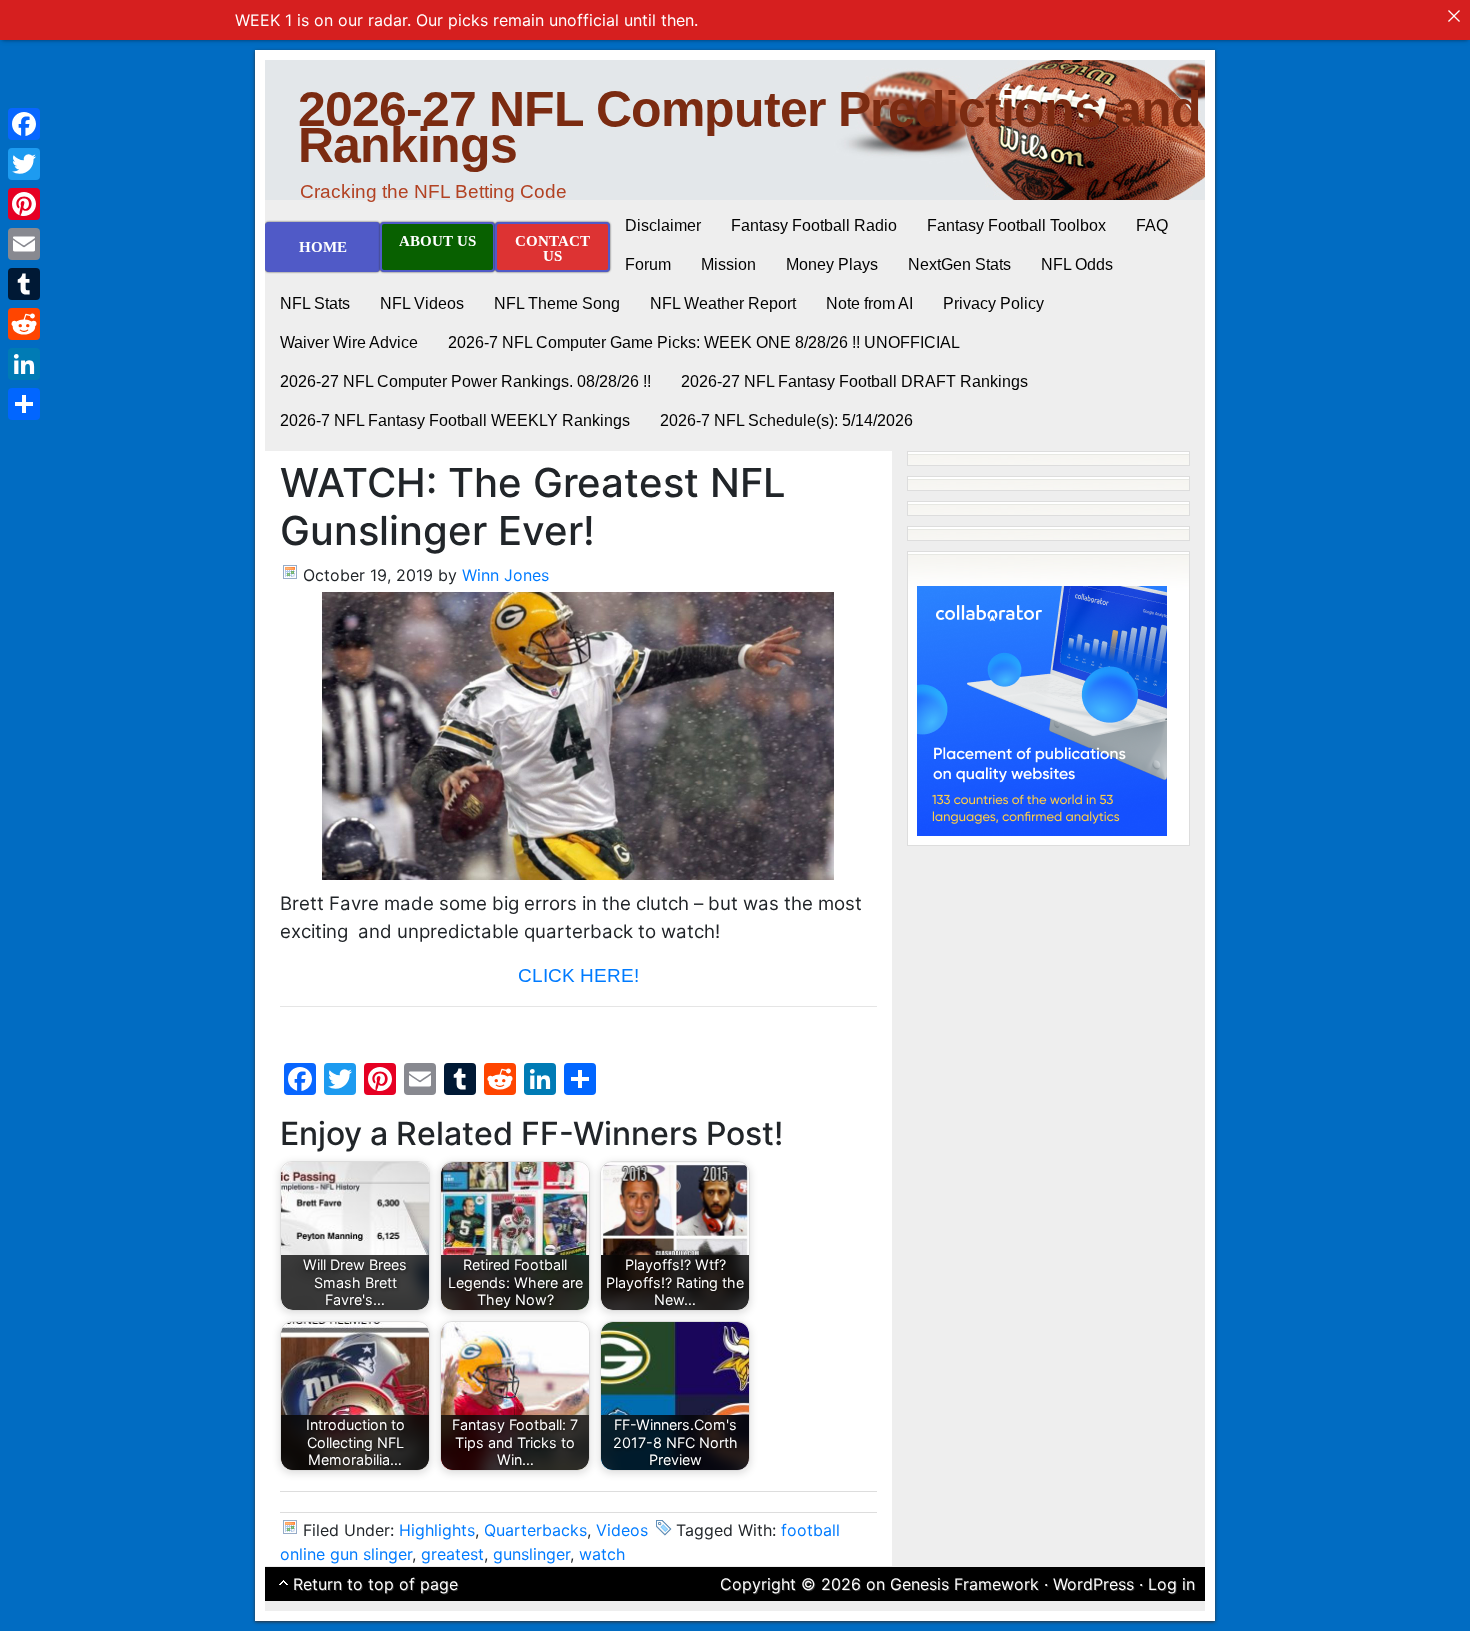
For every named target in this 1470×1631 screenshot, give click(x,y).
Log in (1171, 1584)
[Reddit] (24, 324)
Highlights (437, 1530)
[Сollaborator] (1042, 709)
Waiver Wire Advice (349, 342)
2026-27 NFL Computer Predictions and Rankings (749, 127)
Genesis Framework (964, 1584)
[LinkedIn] (24, 364)
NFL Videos (422, 303)
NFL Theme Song (557, 303)
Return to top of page (375, 1584)
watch (602, 1554)
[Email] (24, 244)
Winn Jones (505, 575)
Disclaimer (663, 225)
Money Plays (832, 264)
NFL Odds (1077, 264)
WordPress (1093, 1584)
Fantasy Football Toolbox (1016, 225)
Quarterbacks (535, 1530)
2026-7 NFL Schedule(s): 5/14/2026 (786, 420)
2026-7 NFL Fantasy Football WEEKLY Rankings (455, 420)
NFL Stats (315, 303)
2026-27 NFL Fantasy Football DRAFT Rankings (854, 381)
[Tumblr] (24, 284)
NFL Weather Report (723, 303)
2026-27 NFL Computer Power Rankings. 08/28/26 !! (465, 381)
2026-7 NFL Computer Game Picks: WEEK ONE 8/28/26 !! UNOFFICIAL (704, 342)
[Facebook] (24, 124)
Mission (728, 264)
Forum (648, 264)
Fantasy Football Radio (814, 225)
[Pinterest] (24, 204)
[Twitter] (24, 164)
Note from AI (869, 303)
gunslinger (531, 1554)
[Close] (1454, 16)
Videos (622, 1530)
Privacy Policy (993, 303)
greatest (452, 1554)
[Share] (24, 404)
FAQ (1152, 225)
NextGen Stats (959, 264)
